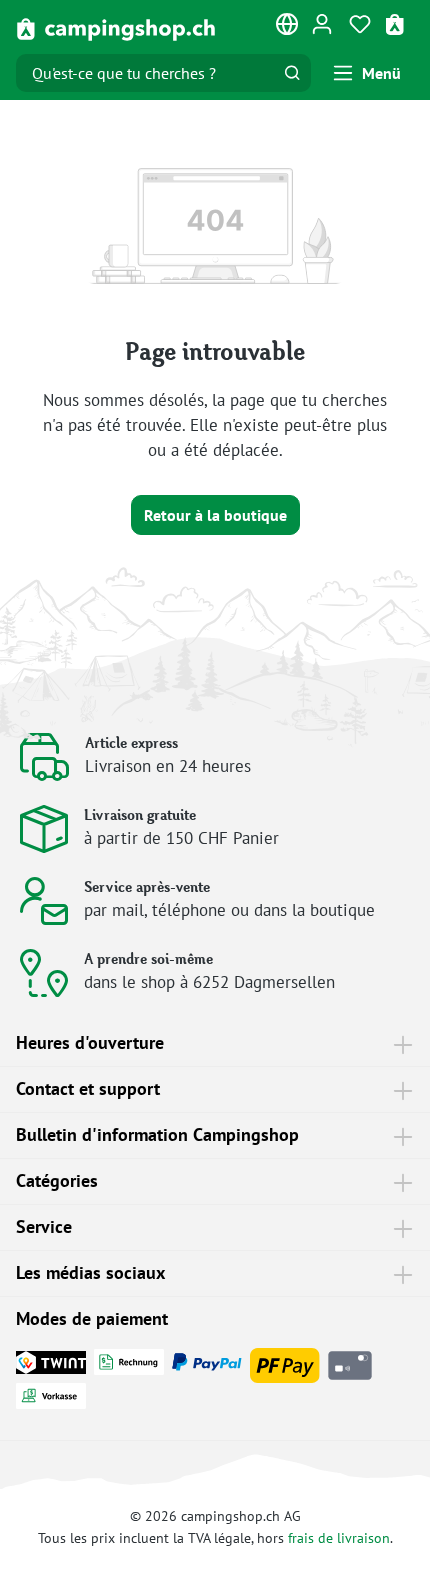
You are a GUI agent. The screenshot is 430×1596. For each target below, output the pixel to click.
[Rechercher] (292, 73)
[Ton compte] (322, 23)
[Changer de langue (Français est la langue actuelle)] (288, 28)
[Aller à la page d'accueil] (116, 28)
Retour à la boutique (215, 515)
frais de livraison (339, 1537)
